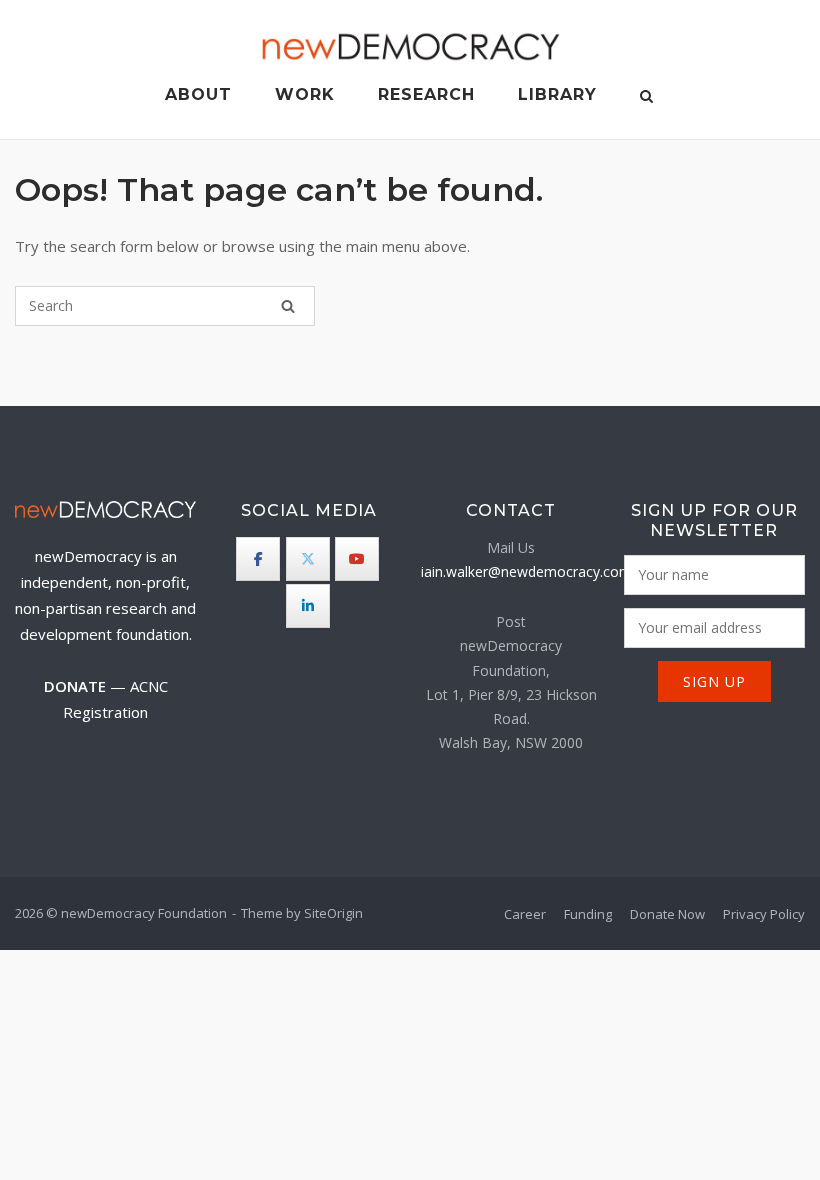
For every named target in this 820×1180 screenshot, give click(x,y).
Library (557, 94)
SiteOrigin (333, 913)
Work (305, 94)
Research (426, 94)
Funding (588, 914)
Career (525, 914)
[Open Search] (646, 98)
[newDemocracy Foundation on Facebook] (258, 559)
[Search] (288, 306)
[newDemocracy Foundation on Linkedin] (308, 606)
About (198, 94)
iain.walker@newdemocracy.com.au (536, 571)
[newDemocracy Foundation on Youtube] (357, 559)
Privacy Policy (764, 914)
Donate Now (667, 914)
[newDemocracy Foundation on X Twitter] (308, 559)
